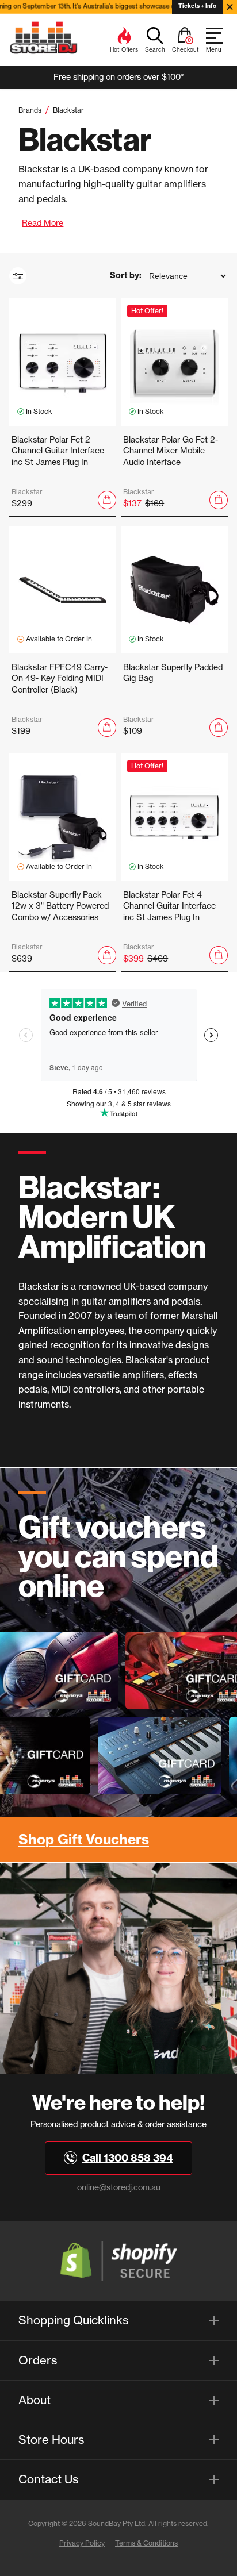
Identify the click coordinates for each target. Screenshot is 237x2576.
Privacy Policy (82, 2543)
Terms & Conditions (146, 2543)
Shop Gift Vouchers (84, 1839)
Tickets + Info (197, 6)
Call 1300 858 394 (128, 2158)
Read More (43, 223)
